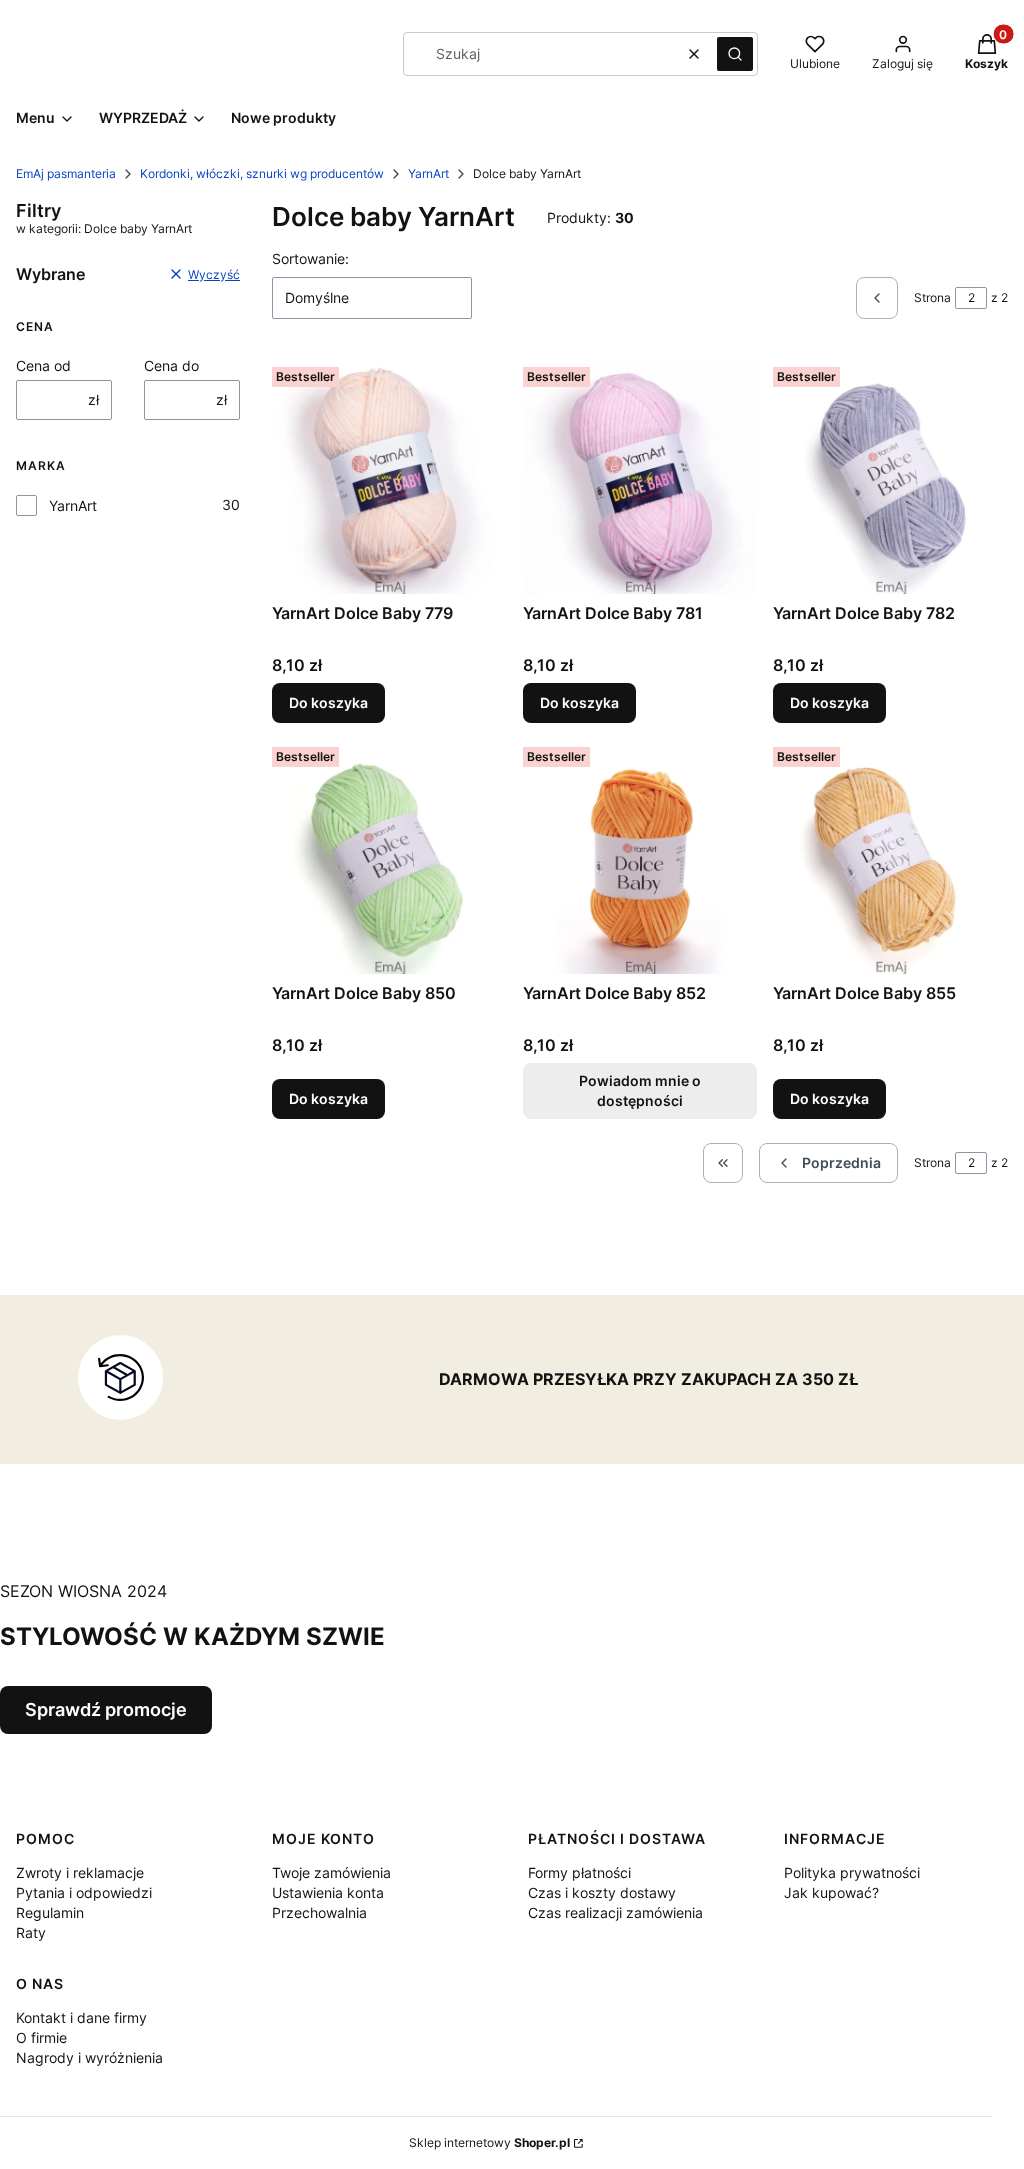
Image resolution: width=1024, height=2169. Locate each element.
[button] (735, 54)
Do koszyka (328, 702)
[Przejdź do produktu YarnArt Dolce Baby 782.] (890, 476)
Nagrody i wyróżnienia (89, 2057)
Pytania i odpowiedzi (84, 1892)
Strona (932, 297)
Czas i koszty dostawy (602, 1892)
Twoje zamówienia (331, 1872)
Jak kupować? (831, 1892)
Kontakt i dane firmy (81, 2017)
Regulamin (50, 1912)
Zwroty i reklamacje (80, 1872)
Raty (31, 1932)
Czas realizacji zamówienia (615, 1912)
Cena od (43, 365)
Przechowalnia (319, 1912)
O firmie (41, 2037)
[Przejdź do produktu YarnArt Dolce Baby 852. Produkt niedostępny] (640, 856)
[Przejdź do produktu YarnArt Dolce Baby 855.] (890, 856)
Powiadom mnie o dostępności (640, 1090)
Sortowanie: (310, 258)
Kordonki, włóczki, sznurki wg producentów (262, 173)
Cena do (171, 365)
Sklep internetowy (489, 2142)
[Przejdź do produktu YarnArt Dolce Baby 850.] (389, 856)
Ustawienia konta (328, 1892)
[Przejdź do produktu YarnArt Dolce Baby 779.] (389, 476)
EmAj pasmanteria (66, 173)
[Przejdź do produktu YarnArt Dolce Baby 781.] (640, 476)
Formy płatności (579, 1872)
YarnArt (428, 173)
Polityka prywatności (852, 1872)
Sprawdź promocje (106, 1709)
